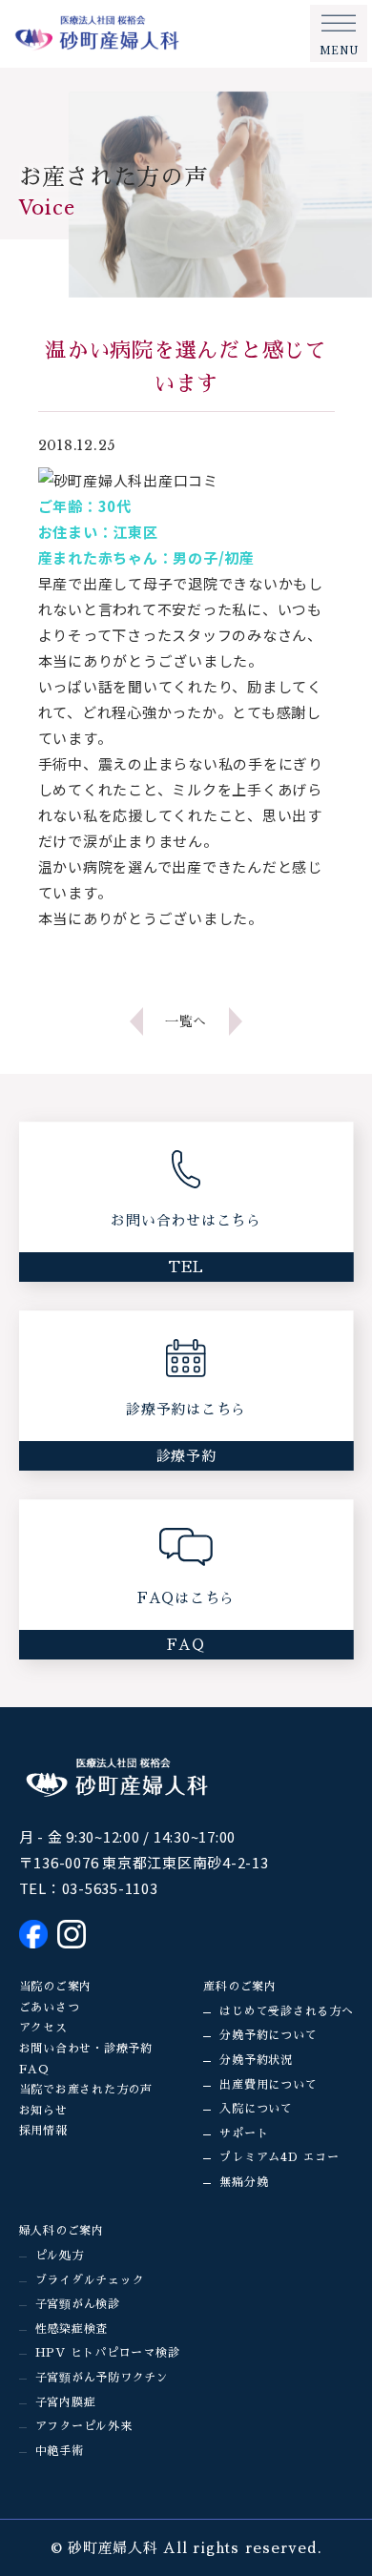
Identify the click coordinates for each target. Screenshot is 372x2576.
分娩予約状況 (256, 2060)
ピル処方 (60, 2256)
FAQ (34, 2070)
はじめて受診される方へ (286, 2011)
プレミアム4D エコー (279, 2157)
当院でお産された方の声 (86, 2090)
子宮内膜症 (66, 2402)
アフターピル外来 (84, 2426)
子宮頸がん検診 (78, 2304)
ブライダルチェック (90, 2280)
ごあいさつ (50, 2008)
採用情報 (43, 2131)
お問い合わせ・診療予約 (86, 2049)
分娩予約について (268, 2035)
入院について (256, 2109)
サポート (244, 2133)
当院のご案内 (56, 1987)
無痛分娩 (244, 2182)
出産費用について (268, 2085)
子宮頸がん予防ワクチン (102, 2378)
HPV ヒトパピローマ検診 (108, 2353)
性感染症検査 (72, 2329)
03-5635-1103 (110, 1888)
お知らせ (43, 2111)
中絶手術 (60, 2451)
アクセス (43, 2028)
